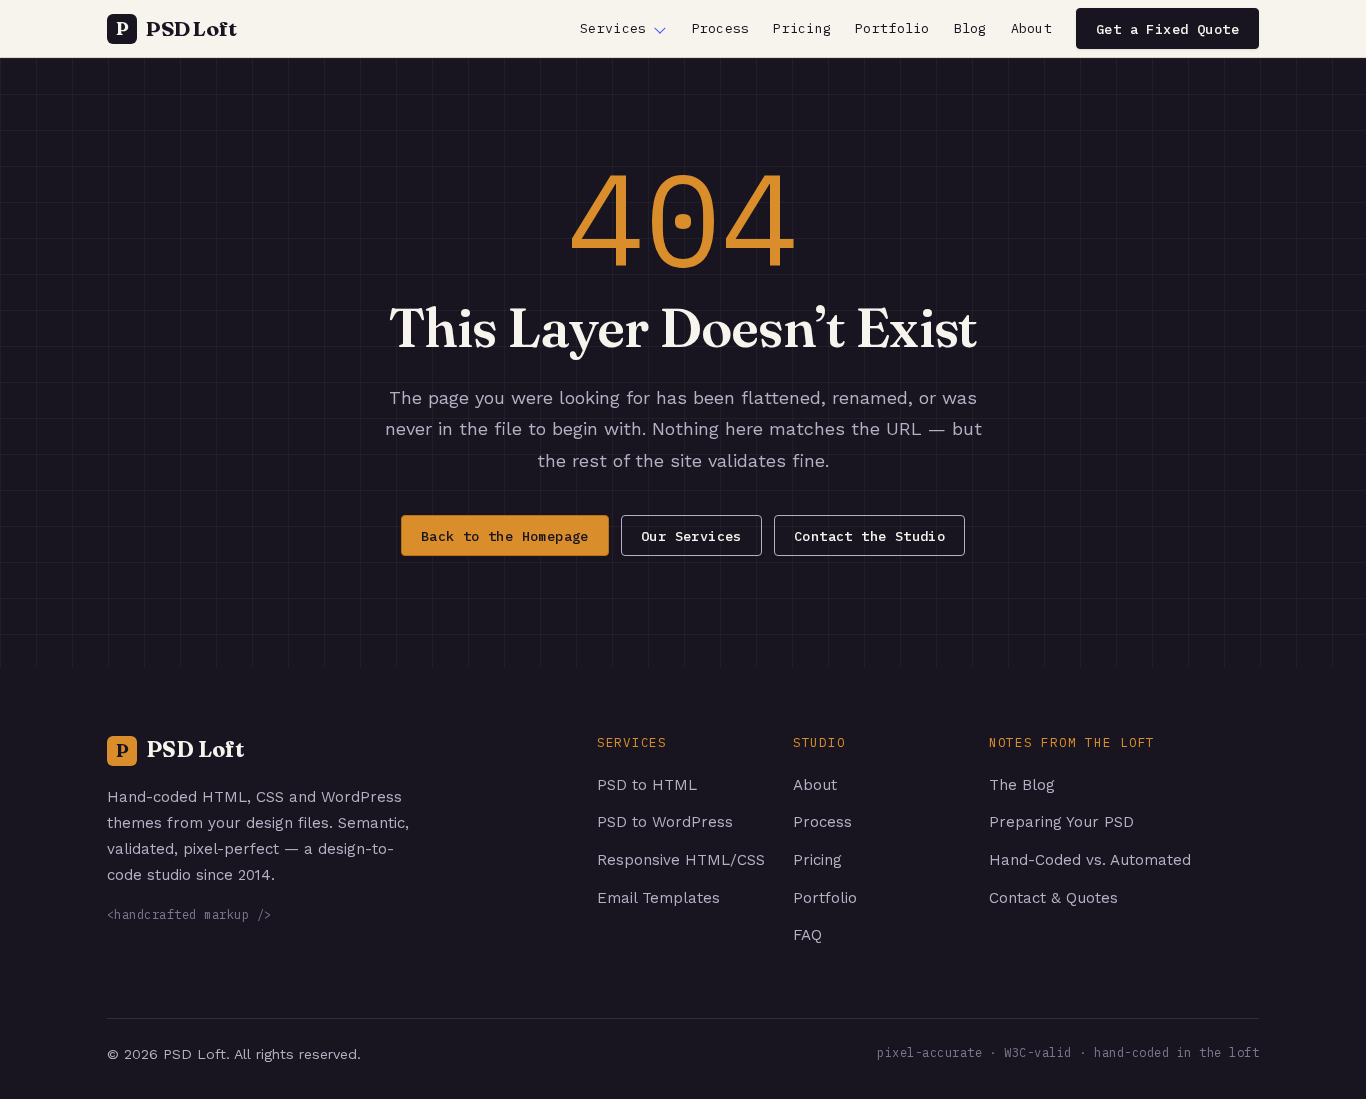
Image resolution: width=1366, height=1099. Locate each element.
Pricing (802, 28)
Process (721, 28)
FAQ (807, 935)
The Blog (1022, 785)
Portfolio (892, 28)
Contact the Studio (869, 536)
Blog (970, 28)
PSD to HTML (647, 785)
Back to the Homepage (505, 536)
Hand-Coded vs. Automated (1090, 860)
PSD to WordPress (665, 822)
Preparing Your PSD (1061, 822)
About (1031, 28)
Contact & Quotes (1053, 898)
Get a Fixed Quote (1167, 29)
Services (613, 28)
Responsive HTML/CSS (681, 860)
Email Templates (658, 898)
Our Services (691, 536)
